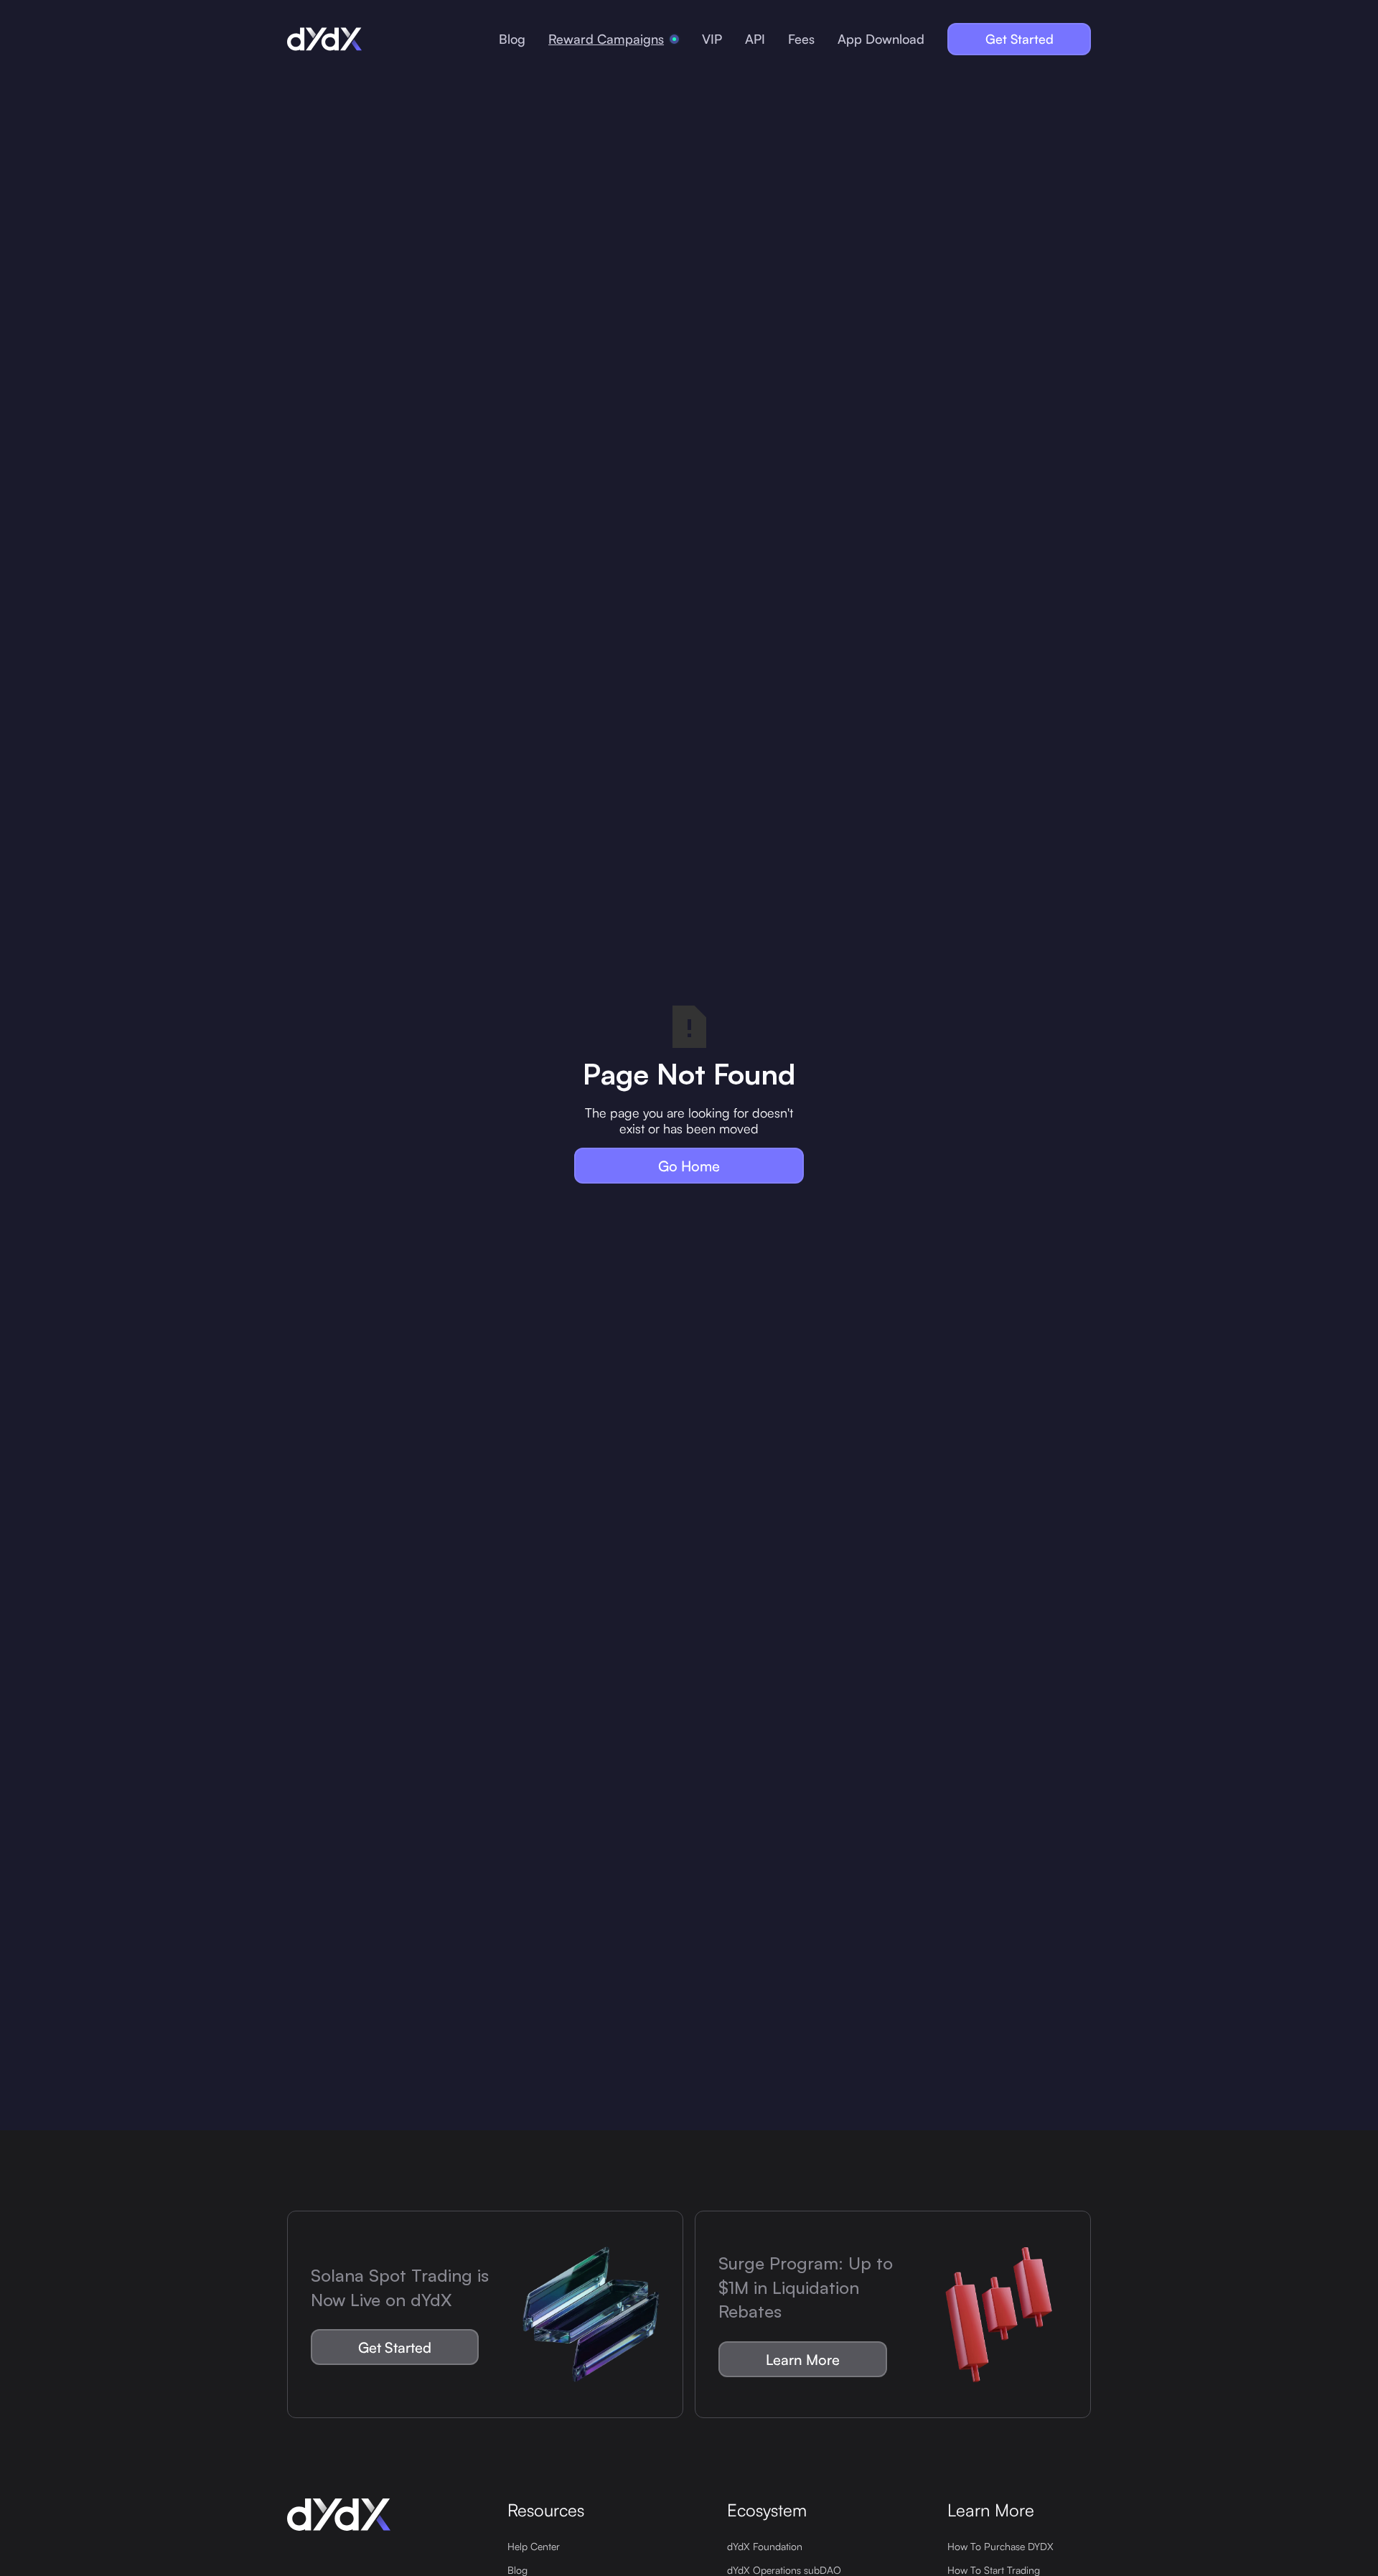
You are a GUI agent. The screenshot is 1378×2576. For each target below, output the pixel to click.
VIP (712, 39)
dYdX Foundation (765, 2546)
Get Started (1020, 39)
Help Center (534, 2546)
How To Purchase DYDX (1000, 2546)
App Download (881, 39)
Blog (512, 39)
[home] (324, 39)
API (755, 39)
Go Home (689, 1166)
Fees (801, 39)
